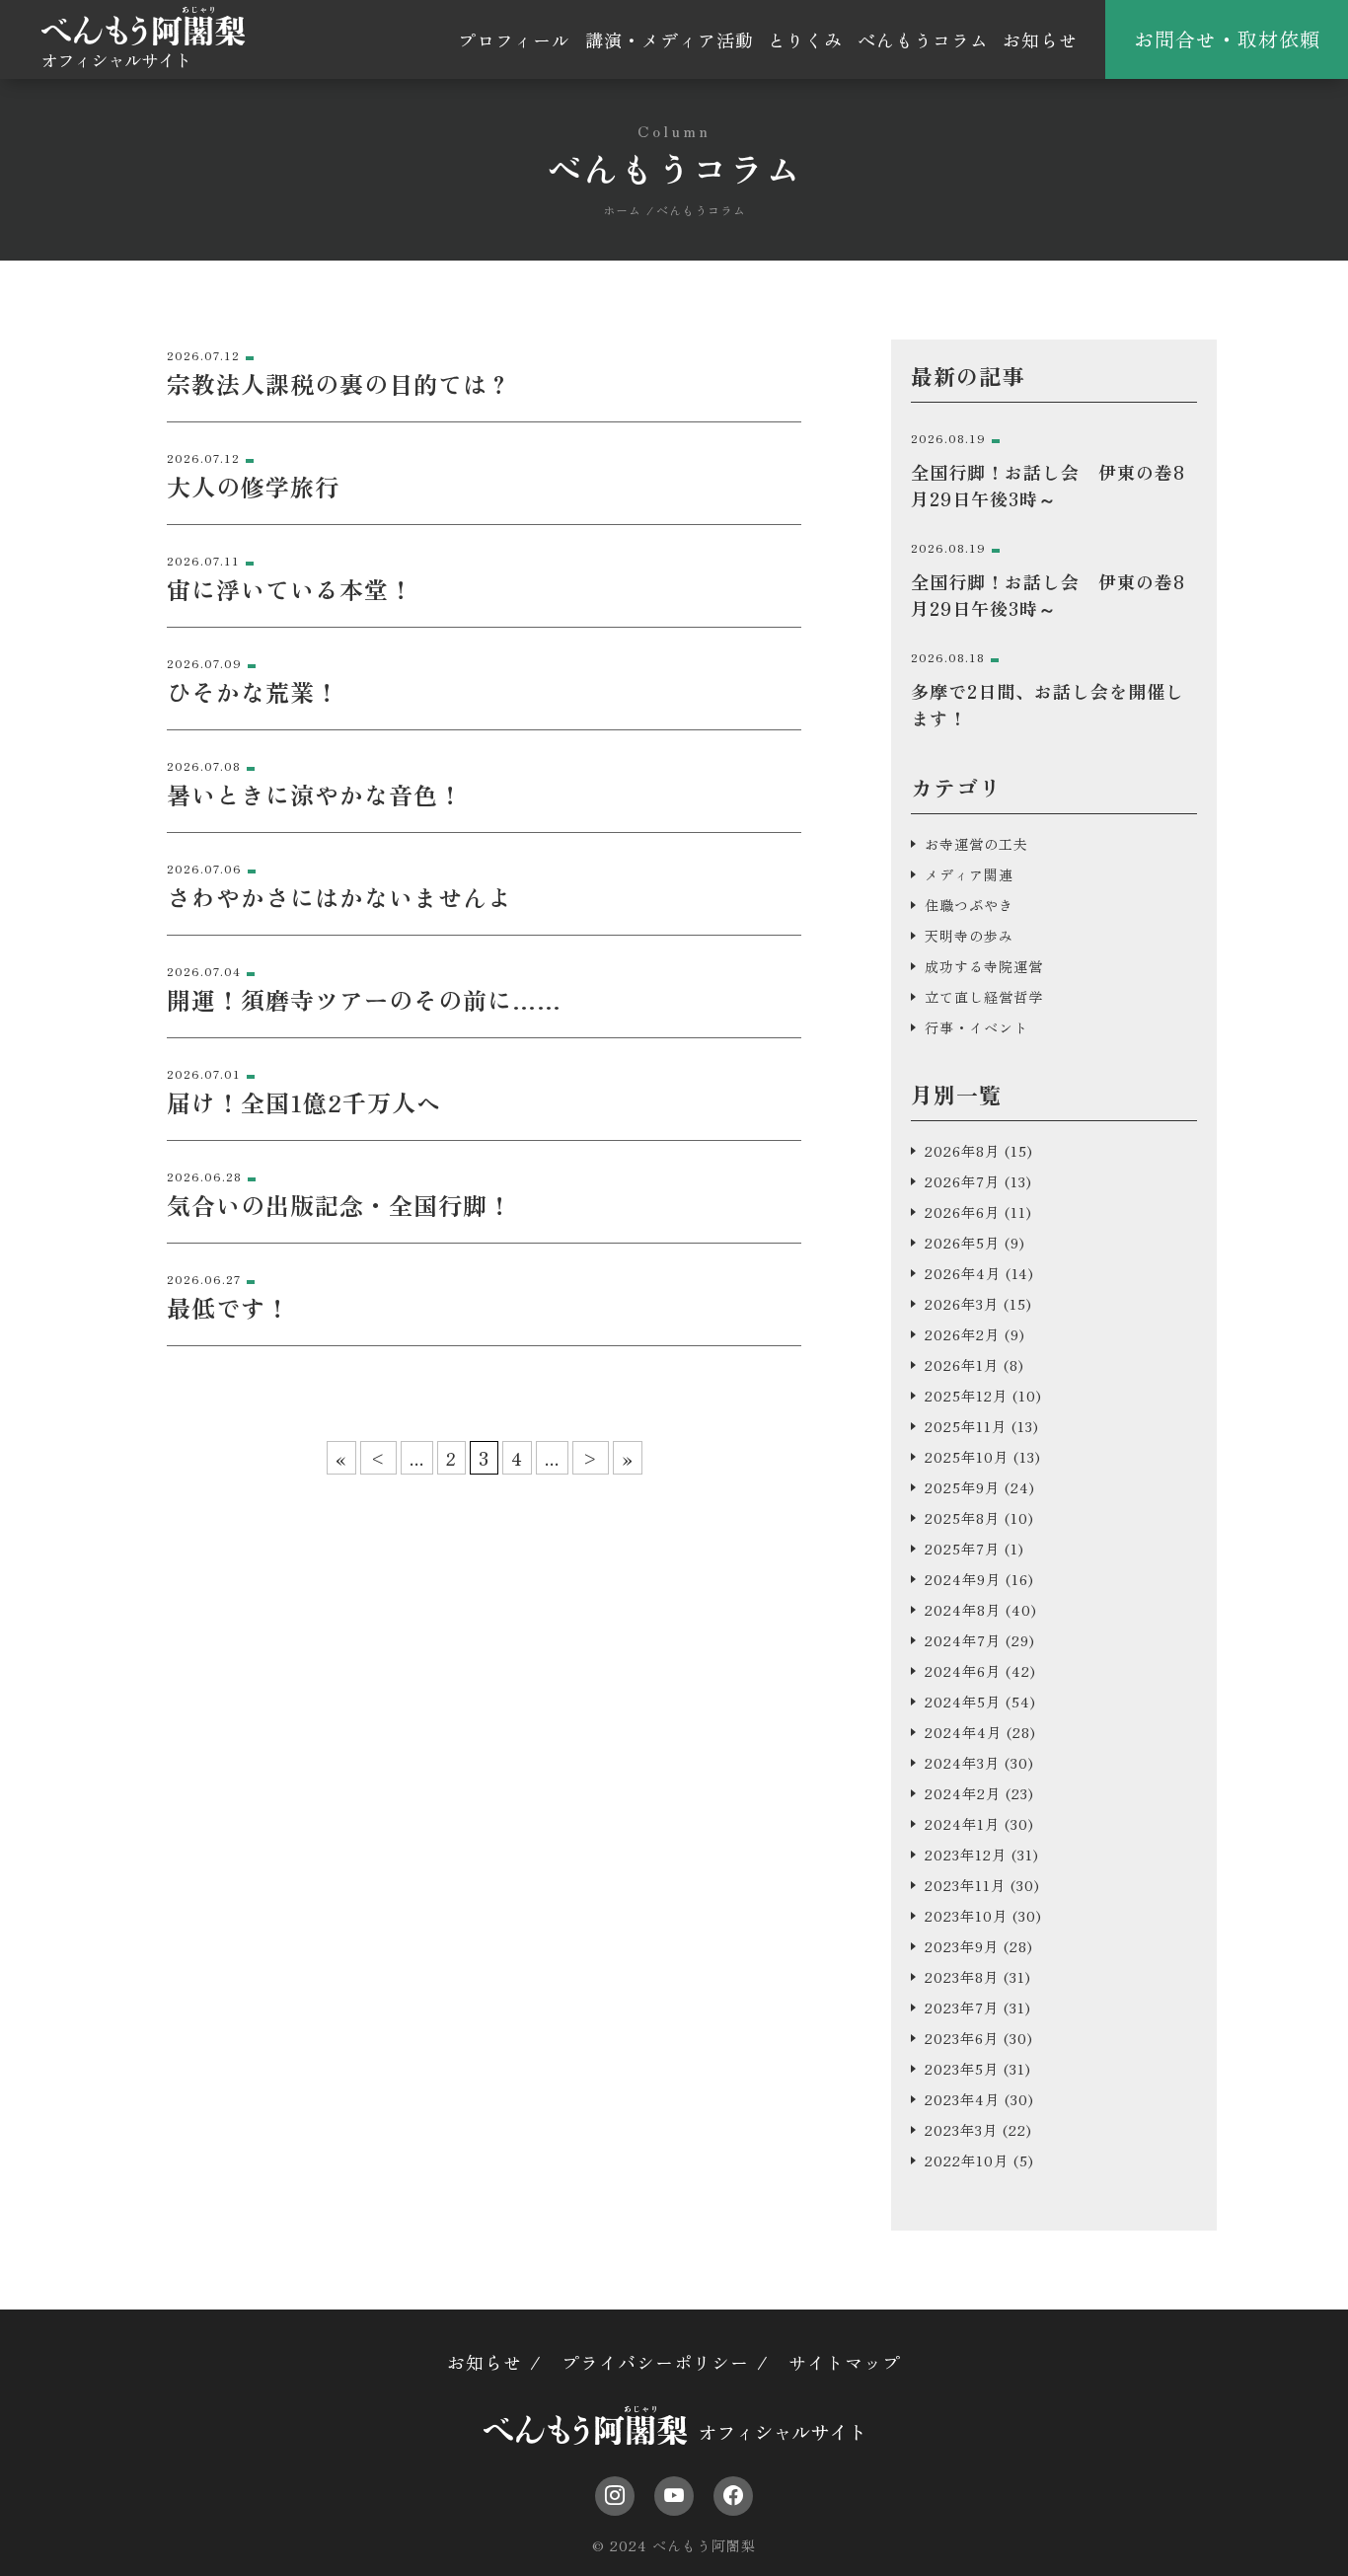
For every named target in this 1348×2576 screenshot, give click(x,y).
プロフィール (514, 39)
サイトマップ (845, 2362)
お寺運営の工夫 (976, 844)
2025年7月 (962, 1549)
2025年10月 (967, 1457)
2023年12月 (966, 1855)
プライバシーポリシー (655, 2362)
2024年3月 (962, 1763)
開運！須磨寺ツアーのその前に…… (364, 999)
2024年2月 (963, 1793)
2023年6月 (962, 2038)
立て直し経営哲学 (984, 997)
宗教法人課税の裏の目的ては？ (339, 383)
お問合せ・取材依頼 (1227, 39)
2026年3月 (962, 1304)
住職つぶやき (969, 905)
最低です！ (228, 1307)
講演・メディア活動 (670, 39)
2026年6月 (962, 1212)
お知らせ (1040, 39)
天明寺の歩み (969, 936)
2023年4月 (962, 2099)
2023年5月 (962, 2069)
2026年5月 (962, 1243)
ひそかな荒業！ (253, 691)
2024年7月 (963, 1640)
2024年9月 (963, 1579)
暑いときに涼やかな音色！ (315, 794)
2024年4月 (963, 1732)
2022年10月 (967, 2160)
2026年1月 (962, 1365)
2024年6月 (963, 1671)
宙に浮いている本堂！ (290, 589)
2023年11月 (965, 1885)
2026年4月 (963, 1273)
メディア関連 (969, 874)
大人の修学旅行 (253, 486)
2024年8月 (963, 1610)
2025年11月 (966, 1426)
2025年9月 (962, 1487)
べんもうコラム (923, 39)
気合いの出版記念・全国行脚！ (339, 1205)
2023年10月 (966, 1916)
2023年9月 (962, 1946)
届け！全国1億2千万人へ (304, 1102)
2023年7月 (962, 2008)
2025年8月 (962, 1518)
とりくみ (805, 39)
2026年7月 (962, 1181)
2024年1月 (962, 1824)
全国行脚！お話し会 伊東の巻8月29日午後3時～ (1048, 485)
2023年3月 (961, 2130)
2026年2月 (962, 1334)
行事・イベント (976, 1027)
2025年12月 (966, 1396)
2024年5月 (963, 1702)
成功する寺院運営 (984, 966)
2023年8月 (962, 1977)
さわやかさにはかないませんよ (339, 897)
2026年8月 (962, 1151)
